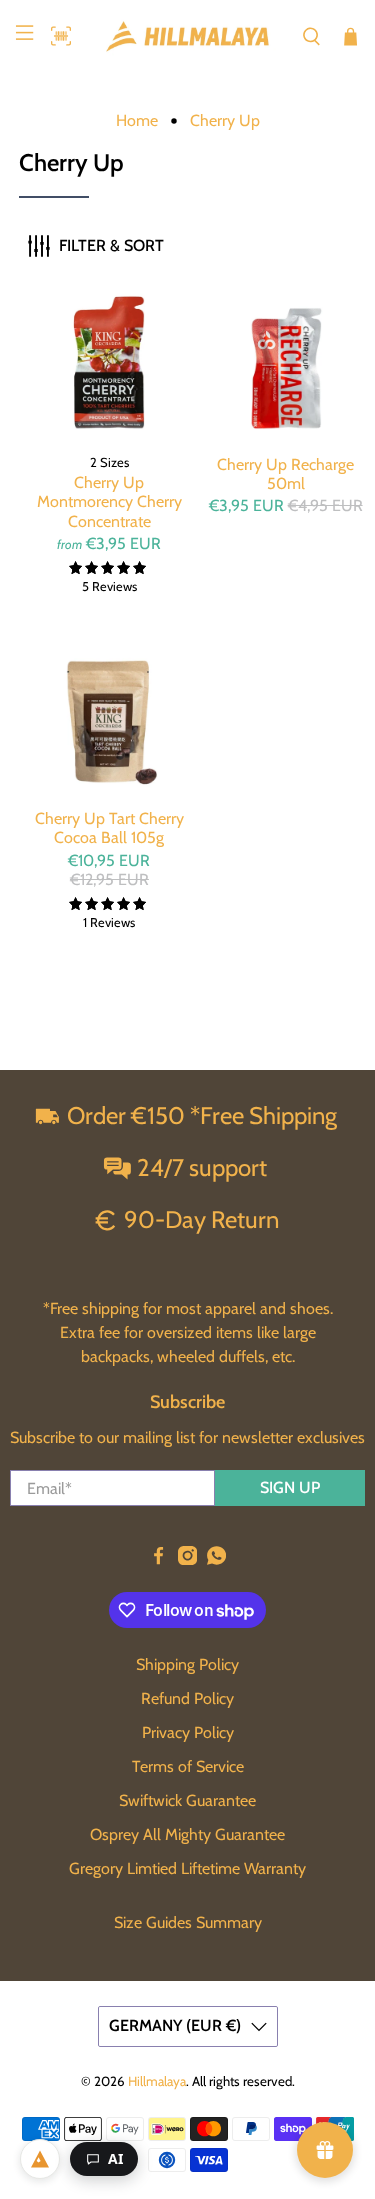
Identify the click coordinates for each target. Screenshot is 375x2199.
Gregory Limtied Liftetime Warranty (187, 1868)
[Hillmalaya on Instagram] (187, 1559)
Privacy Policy (188, 1732)
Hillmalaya (157, 2081)
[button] (56, 36)
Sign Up (290, 1487)
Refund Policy (187, 1698)
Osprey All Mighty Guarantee (187, 1834)
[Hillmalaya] (188, 36)
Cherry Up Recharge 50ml (285, 474)
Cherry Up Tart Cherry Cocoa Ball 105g (109, 828)
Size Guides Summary (188, 1922)
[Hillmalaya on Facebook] (158, 1559)
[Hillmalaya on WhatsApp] (216, 1559)
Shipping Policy (187, 1664)
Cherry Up (225, 121)
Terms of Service (188, 1766)
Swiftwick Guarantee (187, 1800)
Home (137, 121)
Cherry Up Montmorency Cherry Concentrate (109, 501)
